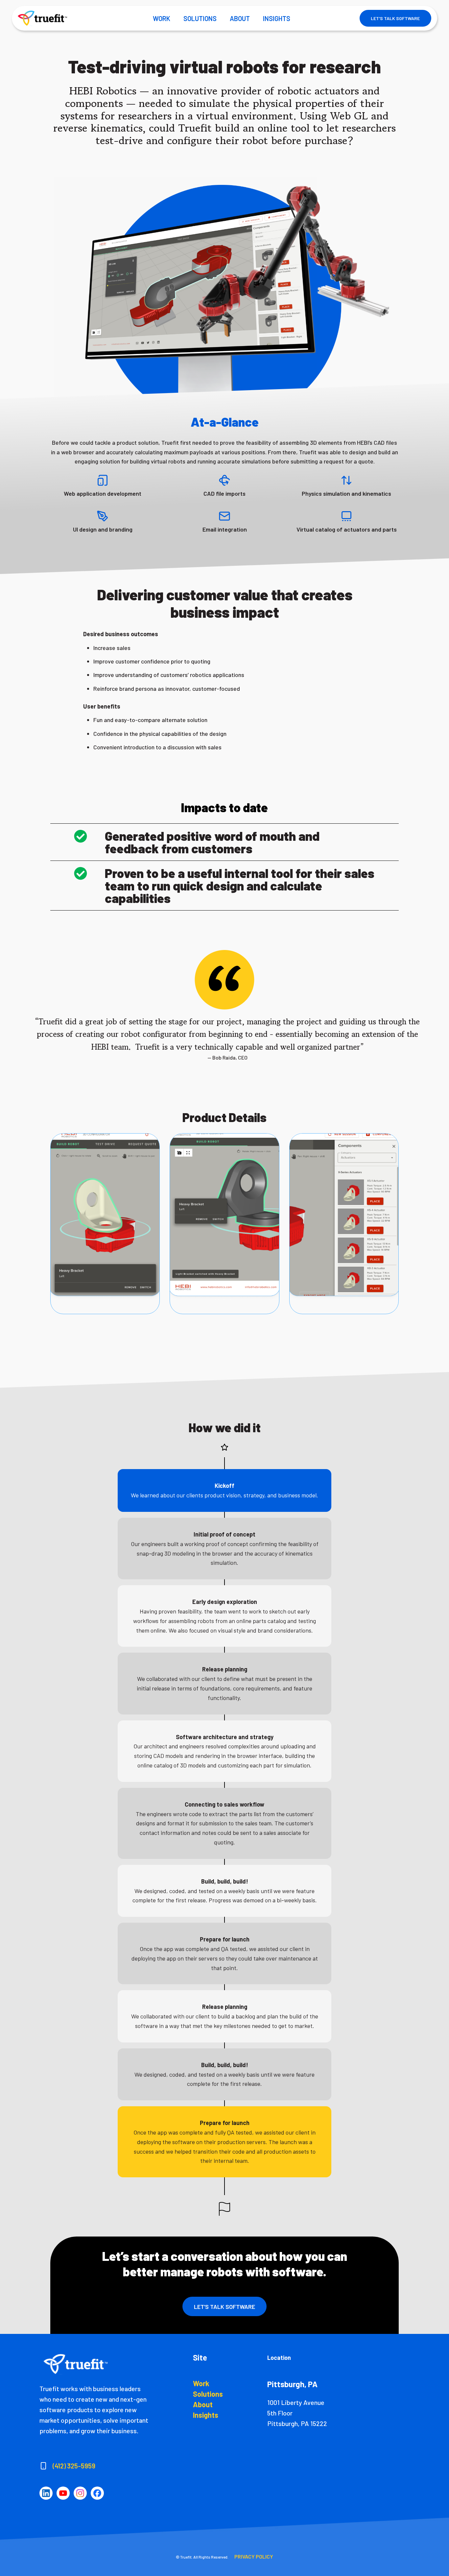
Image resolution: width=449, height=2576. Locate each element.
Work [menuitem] (201, 2383)
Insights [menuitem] (206, 2415)
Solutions (200, 18)
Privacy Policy (254, 2556)
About (240, 18)
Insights (277, 18)
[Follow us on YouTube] (63, 2493)
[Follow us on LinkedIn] (46, 2493)
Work (162, 18)
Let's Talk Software (395, 18)
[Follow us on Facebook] (97, 2493)
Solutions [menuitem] (208, 2394)
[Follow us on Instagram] (80, 2493)
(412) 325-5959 (74, 2466)
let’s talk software (225, 2307)
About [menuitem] (203, 2404)
